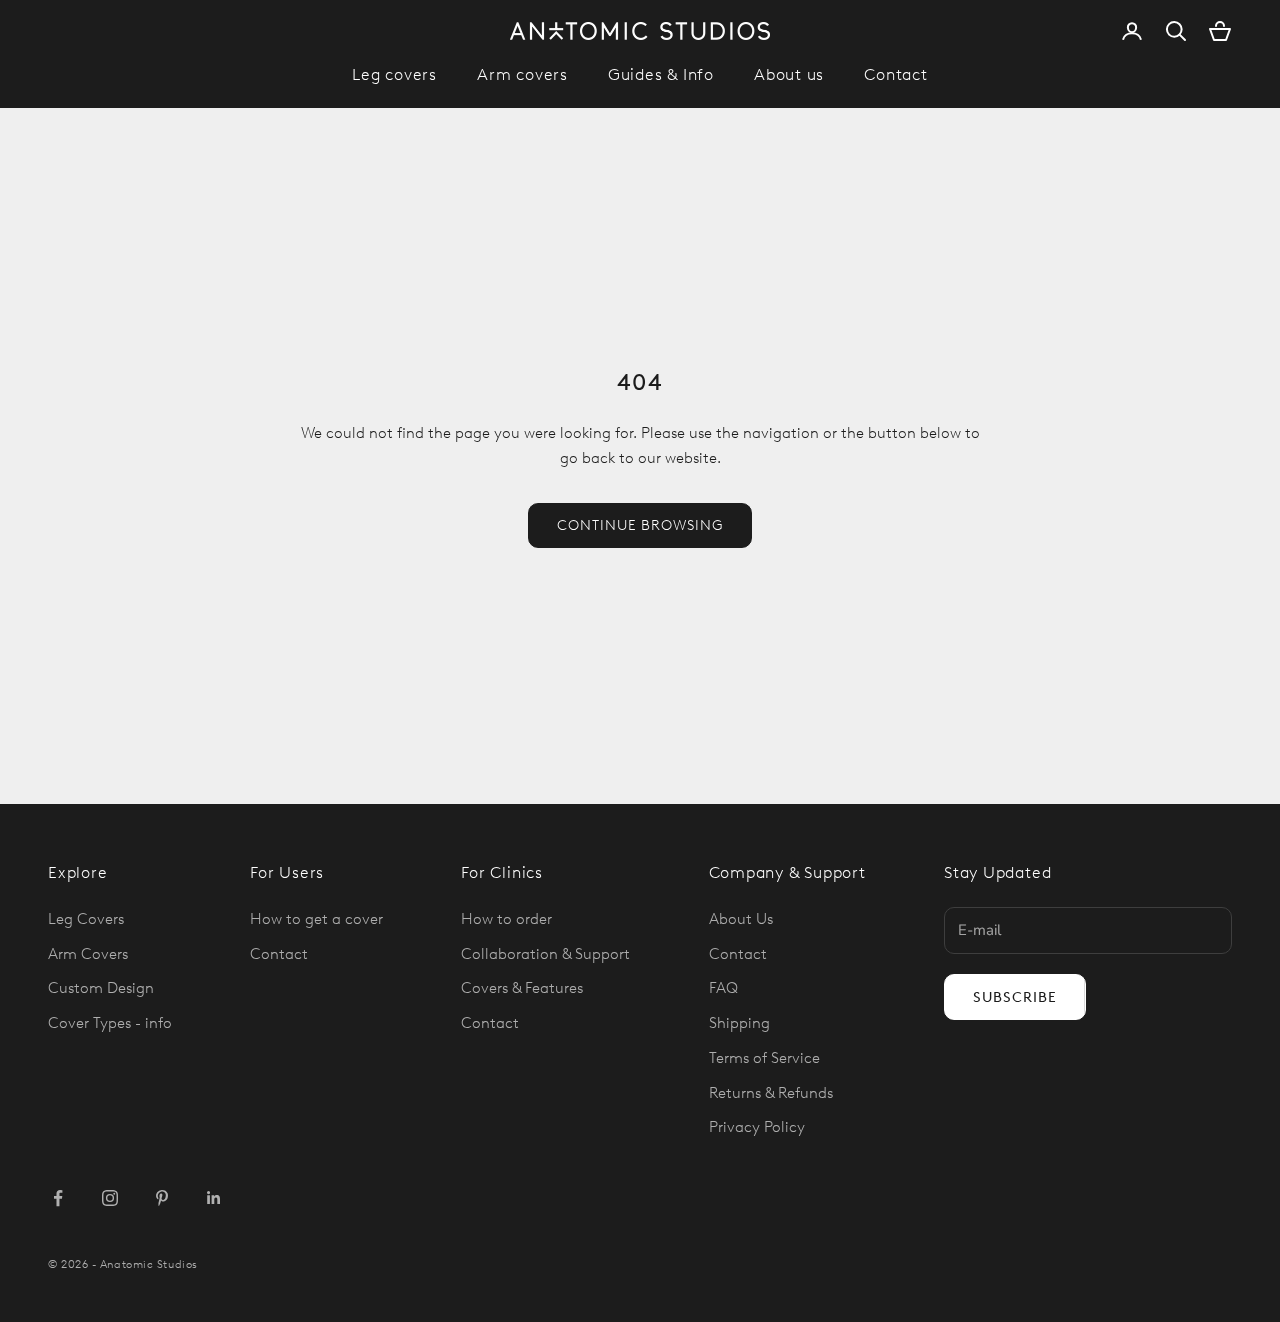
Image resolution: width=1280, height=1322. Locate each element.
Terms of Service (764, 1058)
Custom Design (101, 988)
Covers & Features (522, 988)
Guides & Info (661, 74)
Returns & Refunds (771, 1093)
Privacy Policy (757, 1127)
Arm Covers (88, 954)
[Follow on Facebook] (58, 1198)
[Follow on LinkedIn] (214, 1198)
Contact (895, 74)
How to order (506, 919)
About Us (741, 919)
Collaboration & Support (545, 954)
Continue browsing (640, 525)
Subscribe (1015, 997)
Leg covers (394, 74)
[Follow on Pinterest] (162, 1198)
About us (789, 74)
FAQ (723, 988)
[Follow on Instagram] (110, 1198)
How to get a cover (316, 919)
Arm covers (522, 74)
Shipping (739, 1023)
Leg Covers (86, 919)
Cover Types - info (110, 1023)
